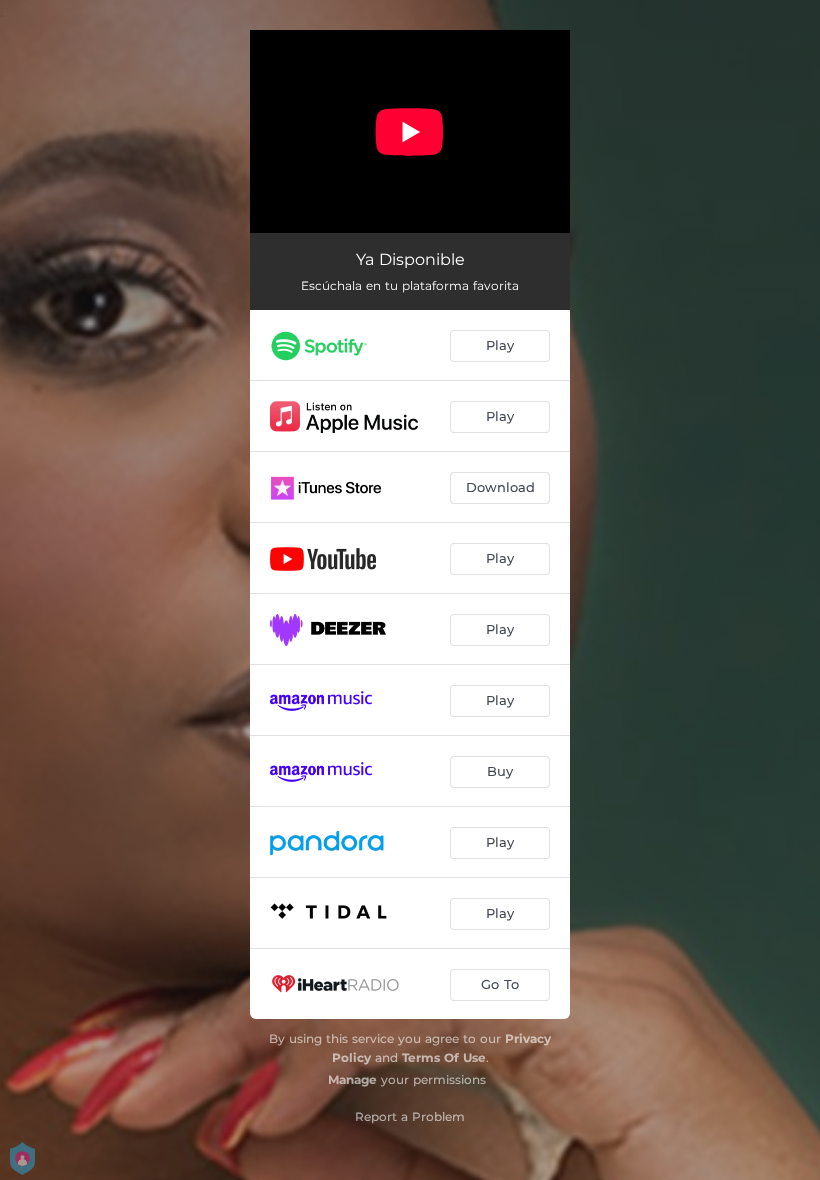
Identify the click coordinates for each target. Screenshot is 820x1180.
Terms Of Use (444, 1057)
